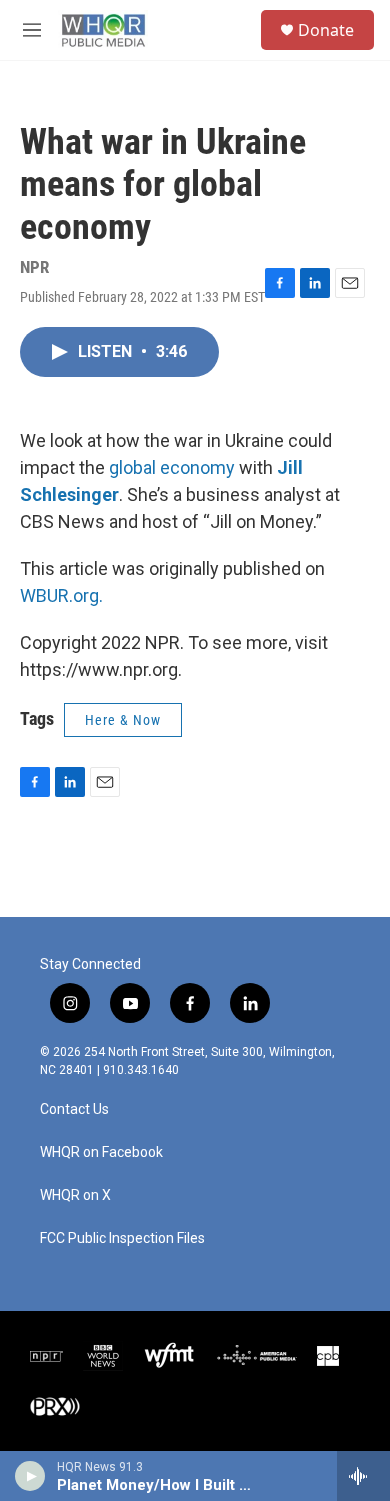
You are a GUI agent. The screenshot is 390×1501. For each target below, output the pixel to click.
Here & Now (123, 720)
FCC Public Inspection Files (122, 1238)
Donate (326, 30)
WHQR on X (75, 1195)
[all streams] (363, 1476)
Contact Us (74, 1109)
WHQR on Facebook (101, 1152)
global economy (172, 467)
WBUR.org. (61, 595)
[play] (30, 1476)
